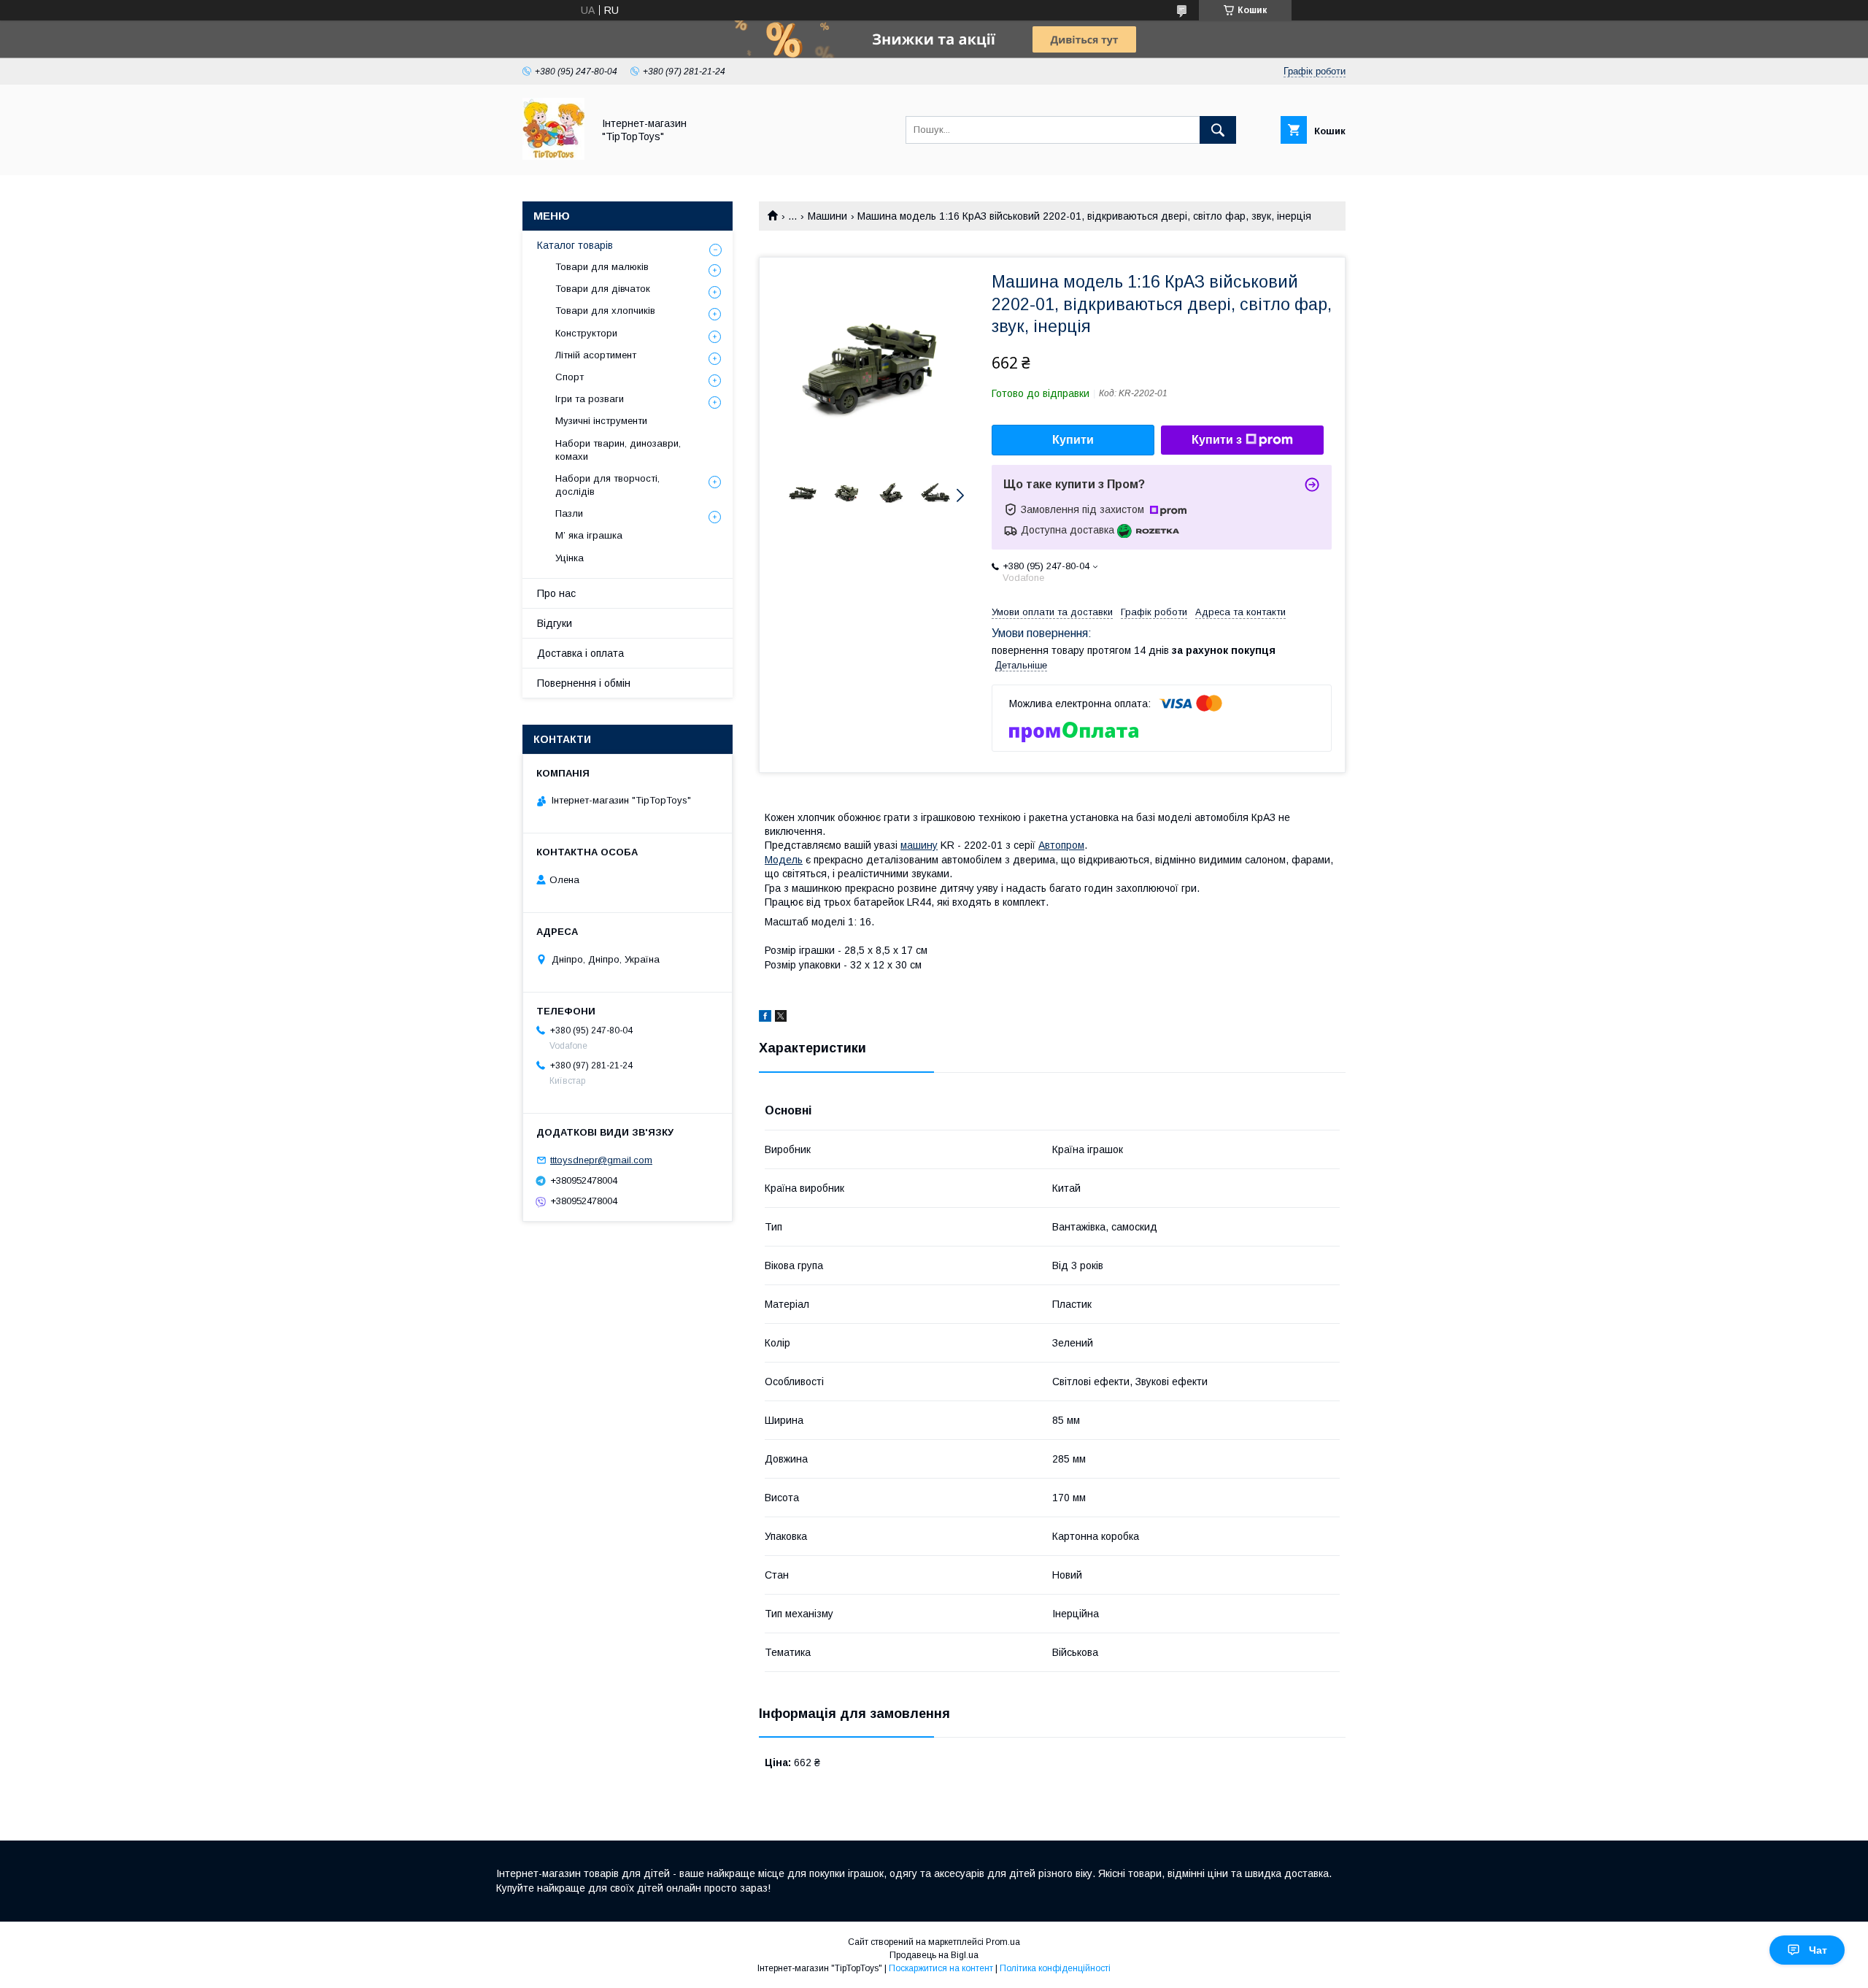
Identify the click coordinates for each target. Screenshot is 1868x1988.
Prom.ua (1003, 1942)
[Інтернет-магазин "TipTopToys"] (553, 156)
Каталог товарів (575, 245)
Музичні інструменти (601, 421)
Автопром (1061, 845)
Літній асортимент (596, 355)
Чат (1818, 1950)
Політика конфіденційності (1055, 1968)
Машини (827, 216)
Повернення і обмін (584, 683)
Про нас (556, 593)
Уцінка (570, 558)
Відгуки (555, 623)
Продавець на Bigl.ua (934, 1955)
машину (919, 845)
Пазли (569, 513)
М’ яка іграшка (589, 535)
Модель (784, 860)
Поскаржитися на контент (941, 1968)
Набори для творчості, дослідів (607, 485)
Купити (1073, 440)
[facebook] (765, 1018)
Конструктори (586, 333)
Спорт (570, 377)
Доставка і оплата (580, 653)
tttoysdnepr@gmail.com (601, 1160)
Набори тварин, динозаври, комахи (618, 450)
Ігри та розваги (590, 399)
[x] (781, 1018)
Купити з (1217, 440)
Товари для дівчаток (603, 289)
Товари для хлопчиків (605, 311)
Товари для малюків (602, 267)
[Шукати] (1218, 130)
